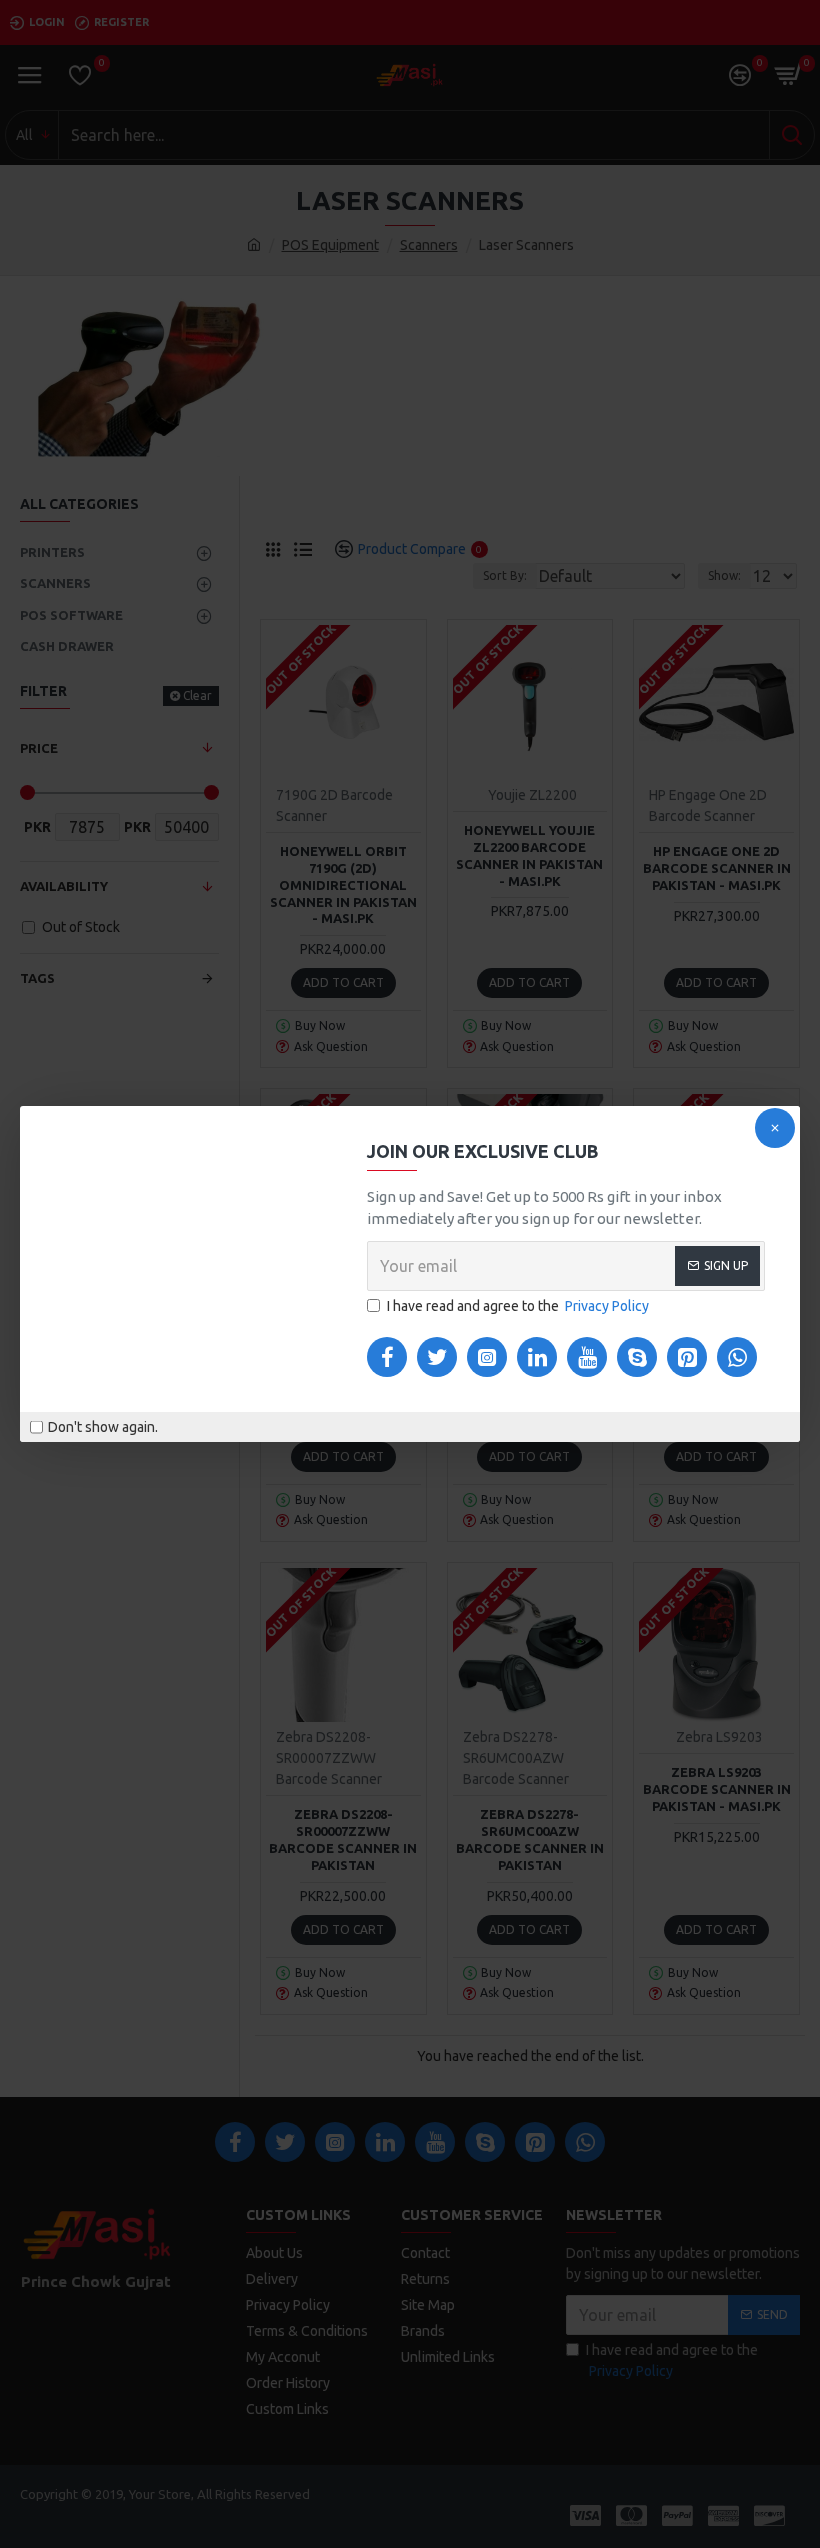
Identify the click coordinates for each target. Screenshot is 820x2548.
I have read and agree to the (518, 1306)
